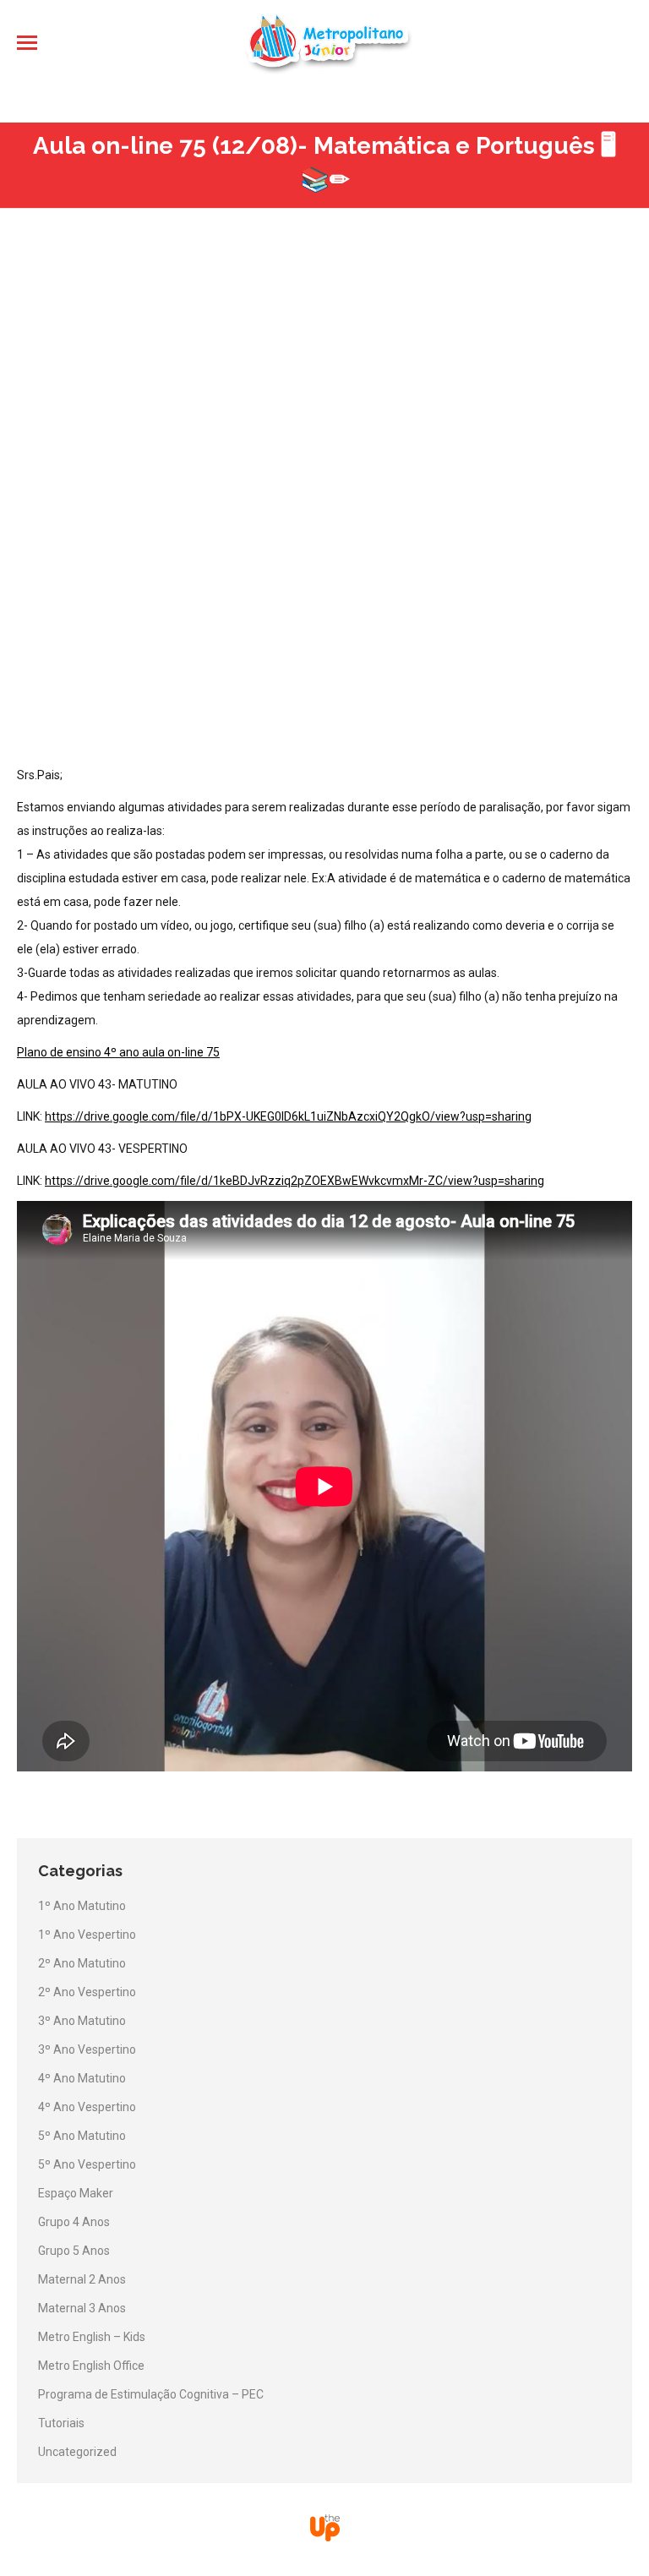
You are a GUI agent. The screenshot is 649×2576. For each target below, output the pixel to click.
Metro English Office (91, 2366)
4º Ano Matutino (82, 2078)
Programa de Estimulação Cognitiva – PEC (151, 2394)
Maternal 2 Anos (82, 2279)
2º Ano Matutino (82, 1963)
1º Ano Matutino (82, 1906)
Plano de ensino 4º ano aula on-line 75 (118, 1052)
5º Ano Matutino (82, 2136)
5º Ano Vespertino (87, 2164)
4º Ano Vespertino (87, 2107)
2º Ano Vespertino (87, 1992)
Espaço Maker (76, 2193)
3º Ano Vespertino (87, 2049)
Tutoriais (61, 2423)
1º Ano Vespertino (87, 1935)
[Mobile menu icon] (27, 43)
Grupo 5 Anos (74, 2251)
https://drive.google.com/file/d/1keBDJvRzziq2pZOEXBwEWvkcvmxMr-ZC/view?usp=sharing (295, 1181)
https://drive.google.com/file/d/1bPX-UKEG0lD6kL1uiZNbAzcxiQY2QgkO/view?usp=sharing (288, 1116)
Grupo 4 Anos (74, 2222)
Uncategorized (77, 2452)
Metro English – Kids (92, 2337)
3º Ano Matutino (82, 2021)
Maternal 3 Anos (82, 2308)
